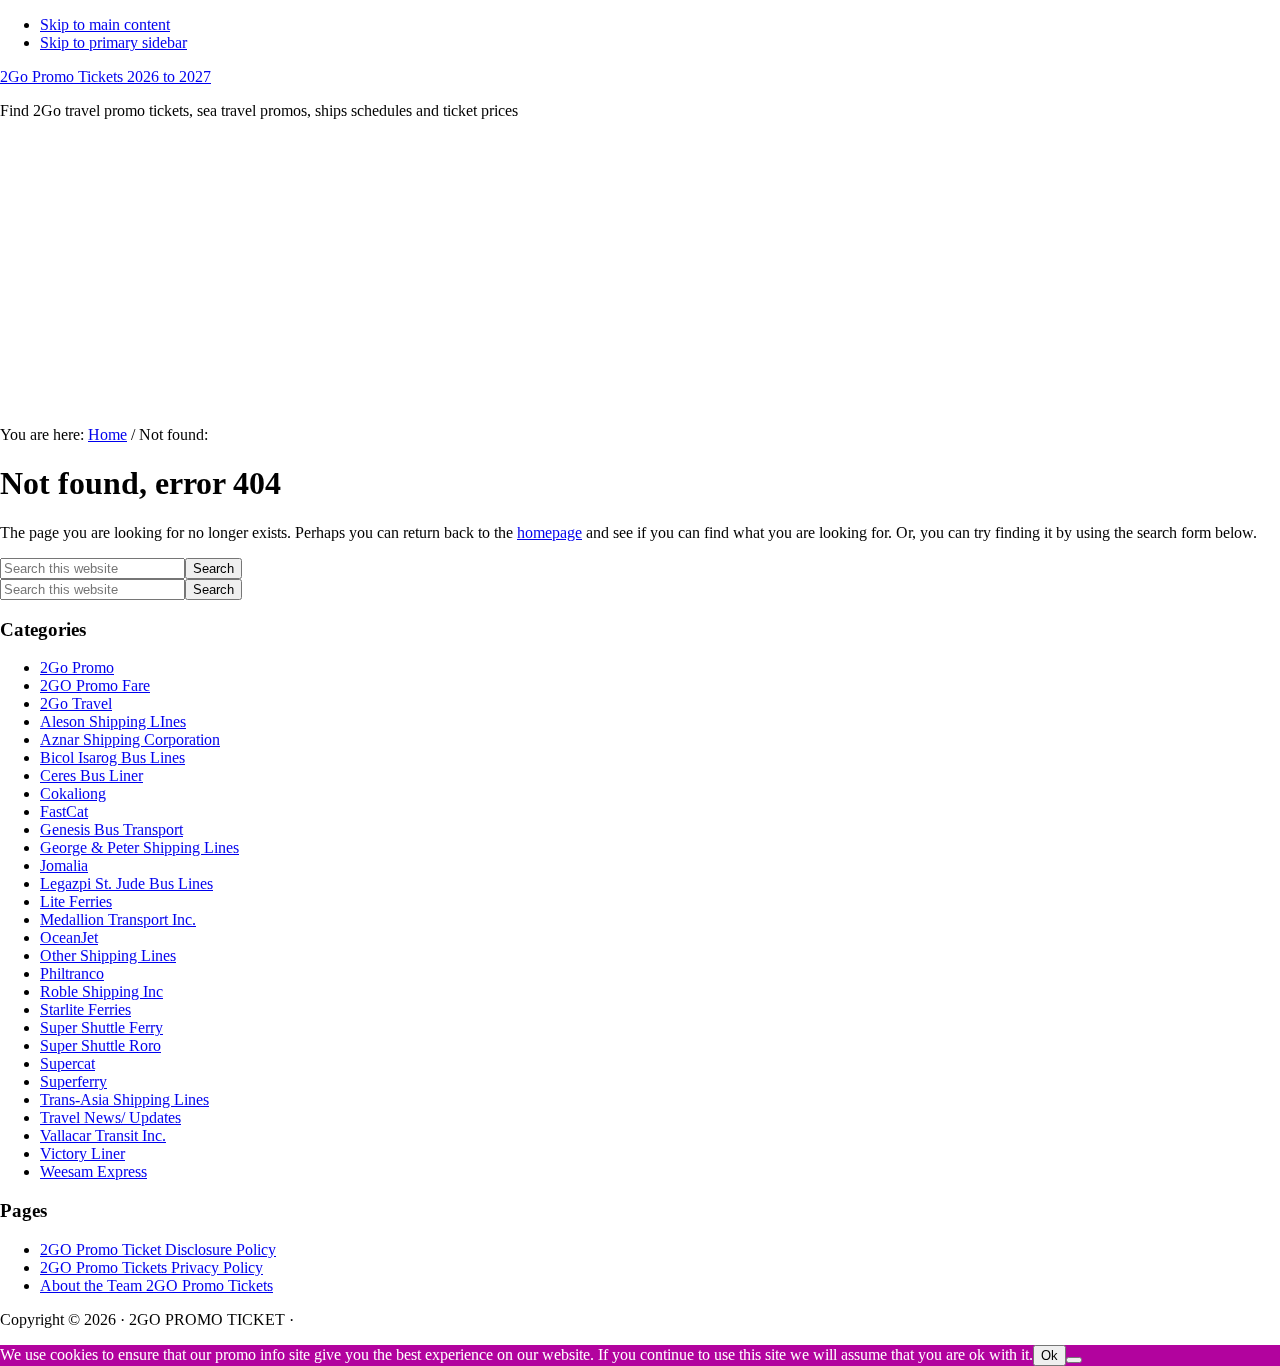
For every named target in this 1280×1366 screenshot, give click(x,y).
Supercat (67, 1063)
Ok (1049, 1355)
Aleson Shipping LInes (113, 721)
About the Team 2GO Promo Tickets (156, 1285)
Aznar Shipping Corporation (130, 739)
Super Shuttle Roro (100, 1045)
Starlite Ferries (85, 1009)
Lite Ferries (76, 901)
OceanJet (69, 937)
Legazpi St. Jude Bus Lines (126, 883)
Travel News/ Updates (110, 1117)
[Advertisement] (640, 276)
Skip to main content (105, 24)
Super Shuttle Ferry (101, 1027)
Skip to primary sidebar (113, 42)
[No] (1074, 1360)
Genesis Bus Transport (111, 829)
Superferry (73, 1081)
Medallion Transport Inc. (118, 919)
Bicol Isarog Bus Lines (112, 757)
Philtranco (72, 973)
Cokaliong (73, 793)
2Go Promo (77, 667)
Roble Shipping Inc (101, 991)
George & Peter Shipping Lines (139, 847)
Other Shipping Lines (108, 955)
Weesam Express (93, 1171)
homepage (549, 532)
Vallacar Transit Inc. (103, 1135)
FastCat (64, 811)
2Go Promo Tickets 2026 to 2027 (105, 76)
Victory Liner (82, 1153)
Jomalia (64, 865)
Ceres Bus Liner (91, 775)
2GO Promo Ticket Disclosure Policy (158, 1249)
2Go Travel (76, 703)
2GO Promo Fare (95, 685)
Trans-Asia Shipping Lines (124, 1099)
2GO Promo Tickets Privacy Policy (151, 1267)
